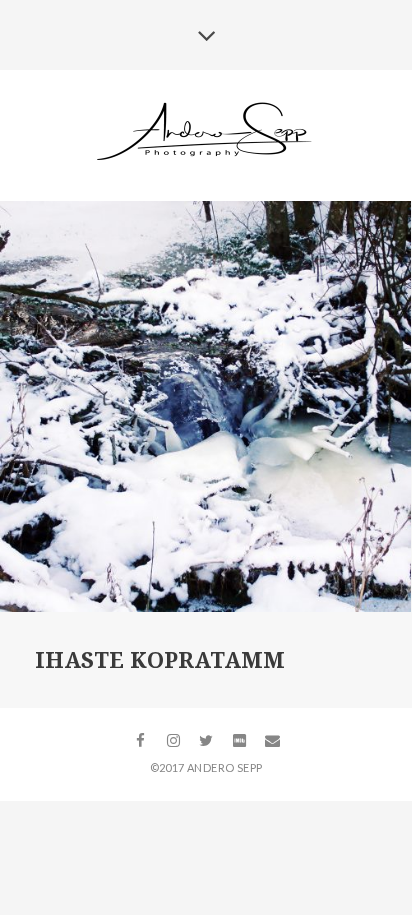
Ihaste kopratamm (160, 660)
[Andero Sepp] (206, 134)
